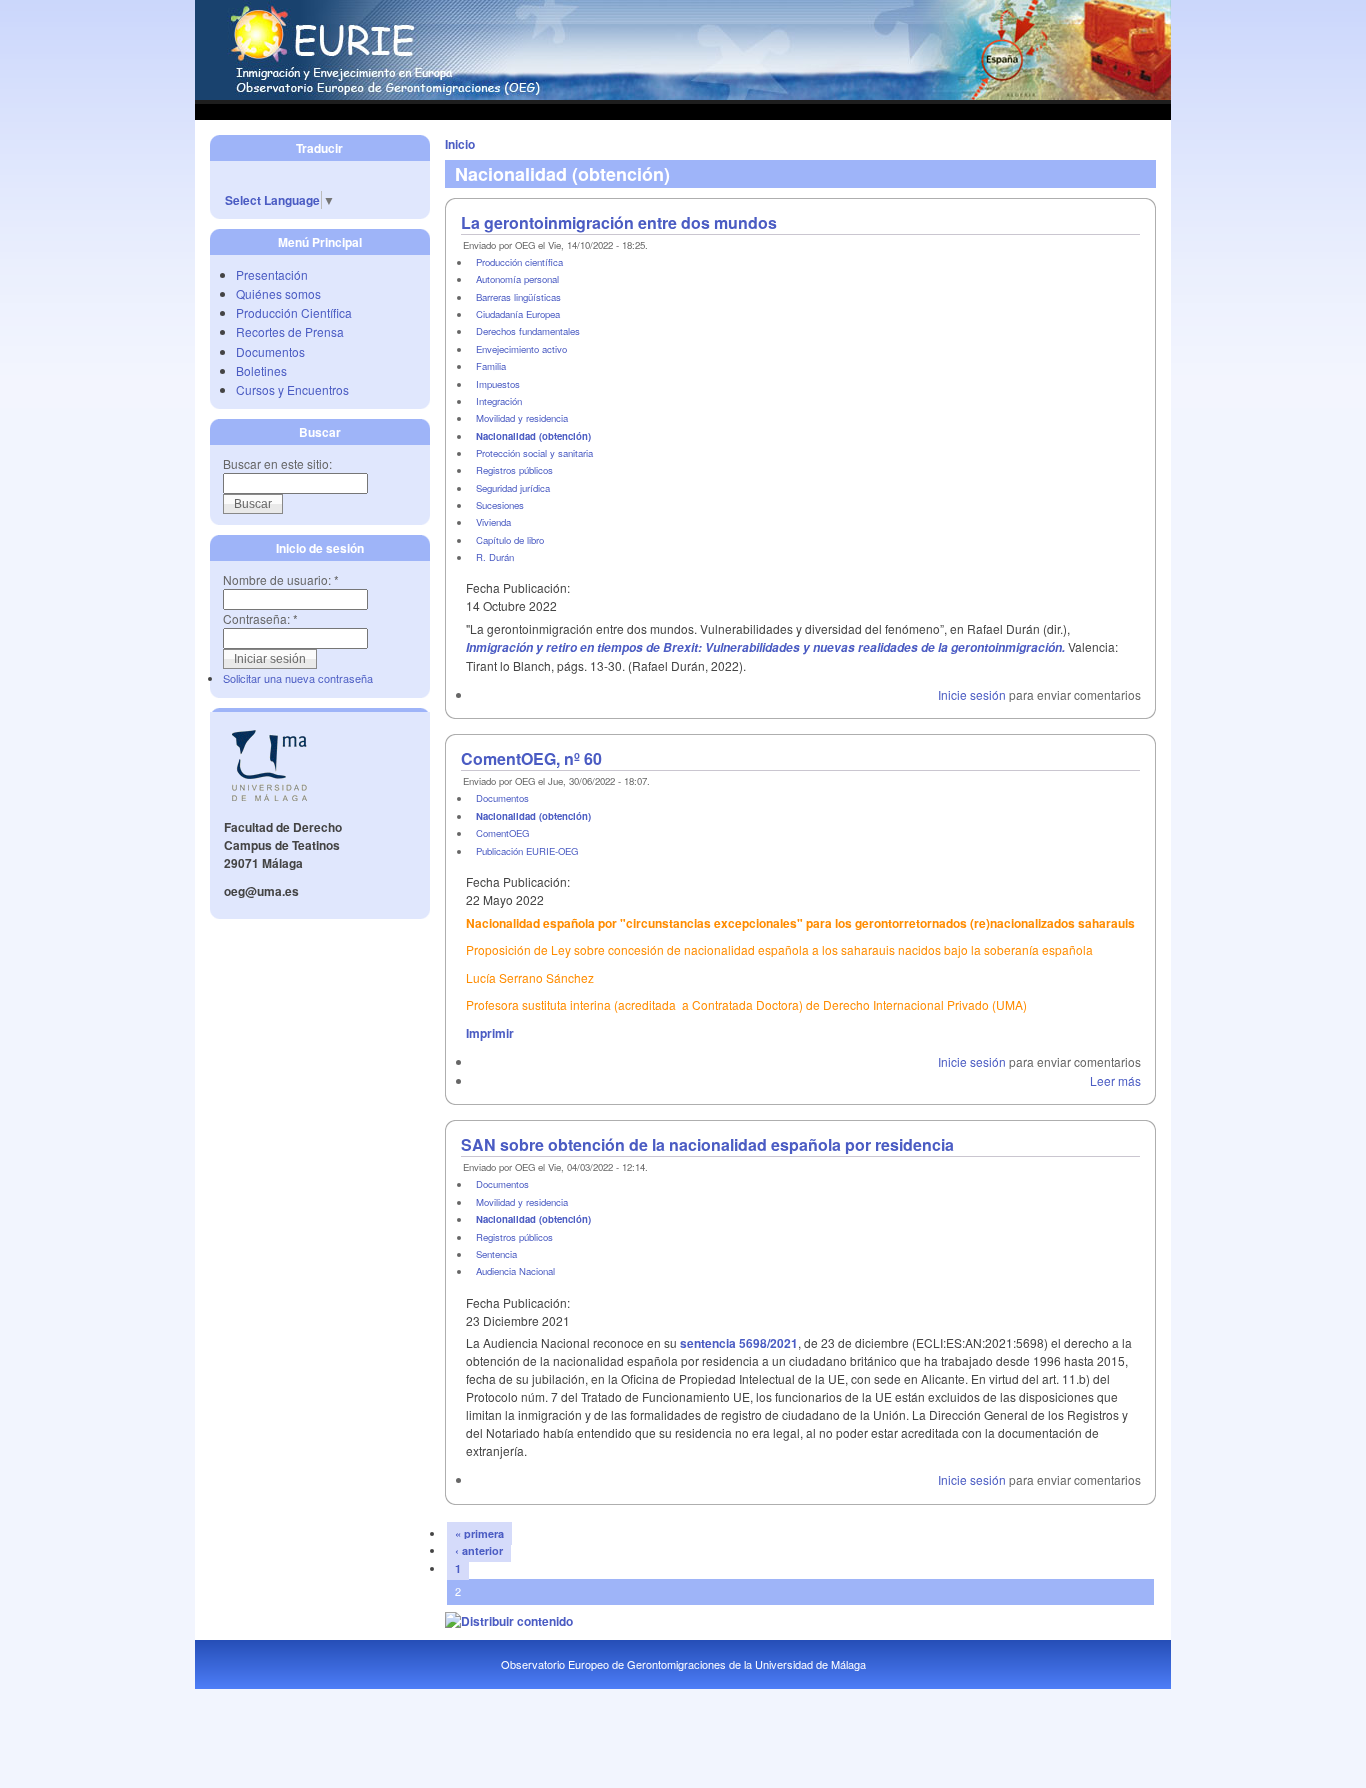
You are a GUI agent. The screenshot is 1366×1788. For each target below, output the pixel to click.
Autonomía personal (517, 279)
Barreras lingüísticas (518, 297)
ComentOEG (502, 833)
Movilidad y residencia (522, 418)
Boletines (261, 370)
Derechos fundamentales (528, 331)
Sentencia (496, 1254)
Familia (491, 366)
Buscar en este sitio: (277, 463)
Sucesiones (500, 505)
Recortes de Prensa (290, 331)
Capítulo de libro (510, 540)
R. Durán (495, 557)
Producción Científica (294, 312)
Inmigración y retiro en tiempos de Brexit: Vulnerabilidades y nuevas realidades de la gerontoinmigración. (765, 647)
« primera (479, 1533)
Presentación (272, 274)
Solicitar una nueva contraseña (298, 678)
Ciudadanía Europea (518, 314)
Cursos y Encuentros (292, 389)
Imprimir (490, 1033)
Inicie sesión (972, 694)
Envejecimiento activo (521, 349)
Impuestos (498, 384)
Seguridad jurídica (513, 488)
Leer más (1115, 1080)
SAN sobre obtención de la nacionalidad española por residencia (707, 1144)
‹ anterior (479, 1550)
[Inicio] (683, 95)
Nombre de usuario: (281, 579)
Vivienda (493, 522)
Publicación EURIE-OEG (527, 851)
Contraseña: (260, 618)
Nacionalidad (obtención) (533, 436)
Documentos (270, 351)
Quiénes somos (278, 293)
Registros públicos (514, 470)
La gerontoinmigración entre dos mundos (619, 222)
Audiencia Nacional (515, 1271)
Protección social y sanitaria (534, 453)
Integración (499, 401)
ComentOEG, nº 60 (531, 758)
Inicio (460, 144)
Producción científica (519, 262)
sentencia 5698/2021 (739, 1343)
